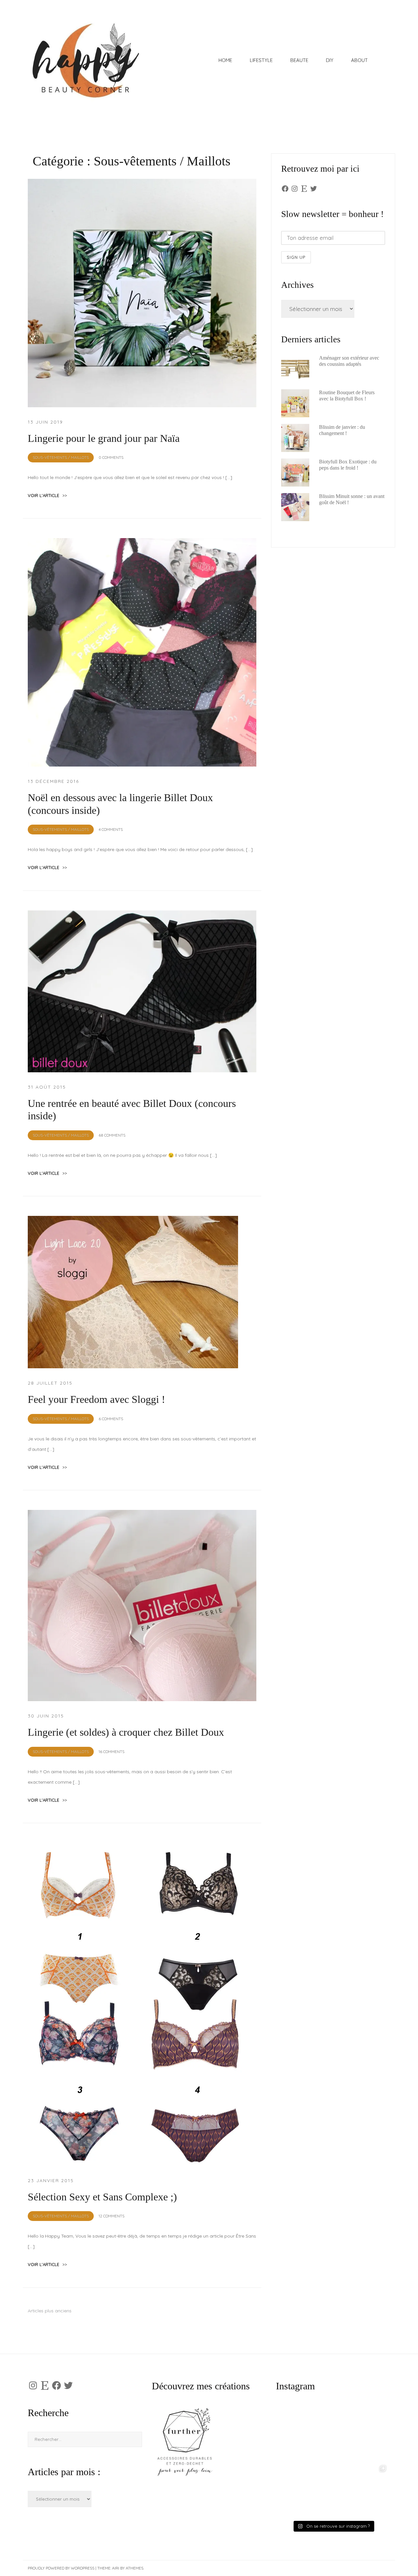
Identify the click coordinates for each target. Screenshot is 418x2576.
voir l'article (47, 495)
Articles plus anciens (50, 2311)
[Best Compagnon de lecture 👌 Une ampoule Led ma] (361, 2490)
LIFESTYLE (261, 60)
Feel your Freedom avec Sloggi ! (96, 1399)
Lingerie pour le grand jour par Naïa (104, 438)
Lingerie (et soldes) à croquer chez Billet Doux (126, 1732)
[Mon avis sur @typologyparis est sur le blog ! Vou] (305, 2490)
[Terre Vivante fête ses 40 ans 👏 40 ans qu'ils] (361, 2434)
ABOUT (359, 60)
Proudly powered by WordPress (61, 2568)
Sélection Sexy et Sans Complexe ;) (102, 2197)
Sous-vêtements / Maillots (61, 457)
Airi (116, 2568)
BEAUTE (299, 60)
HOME (225, 60)
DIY (330, 60)
